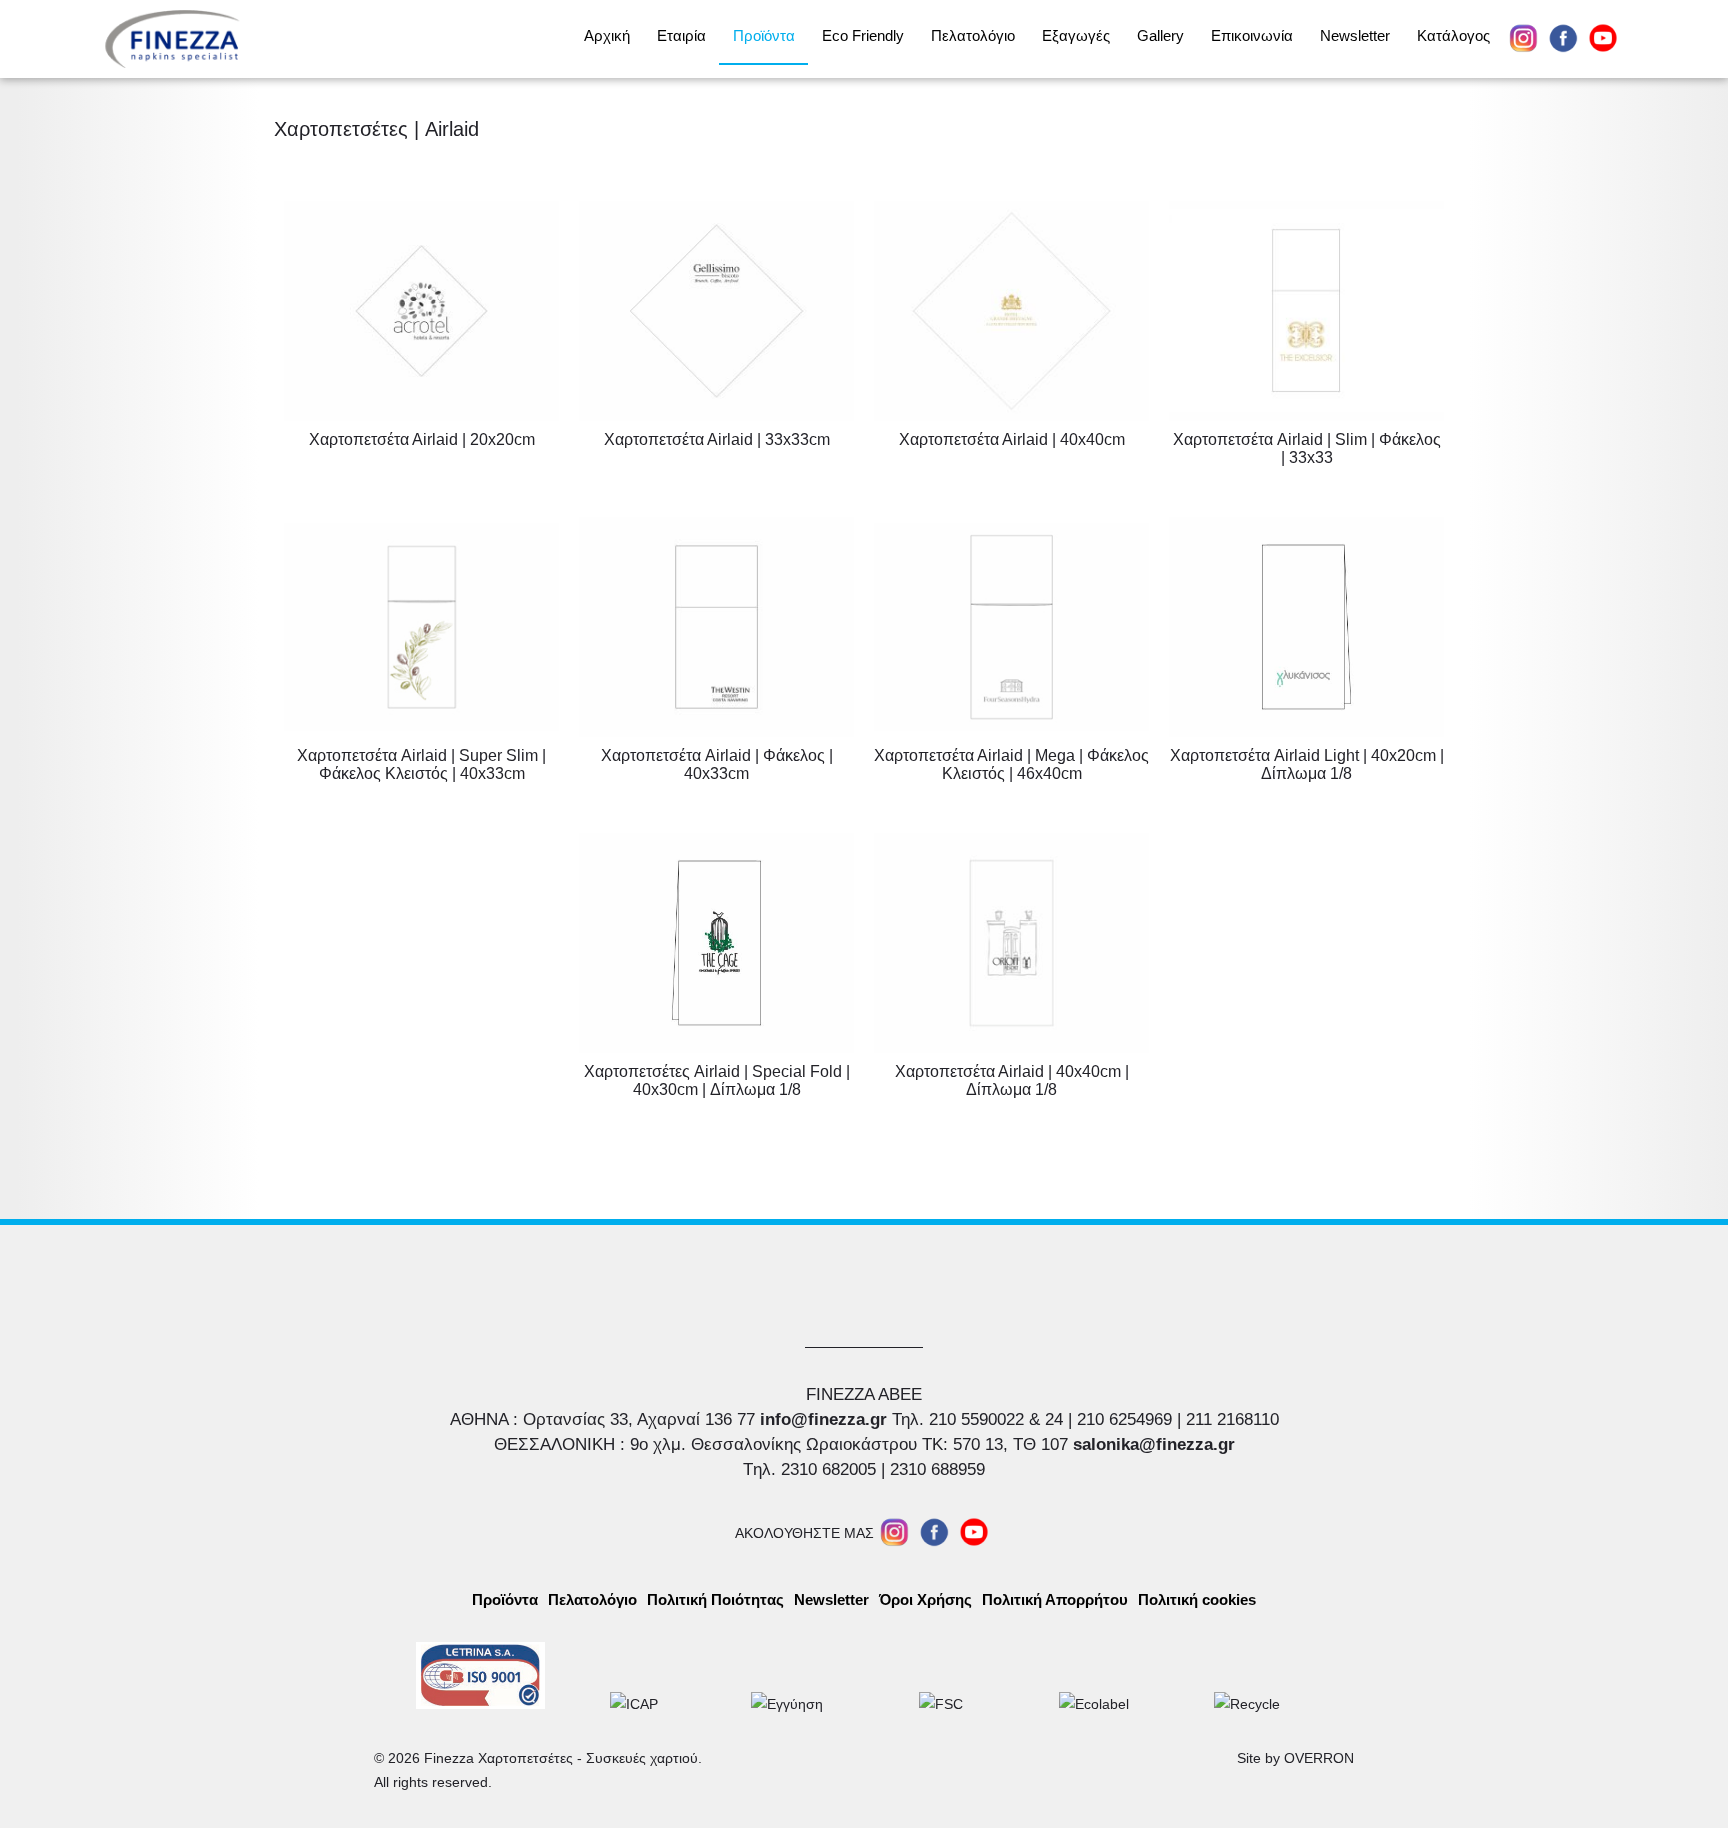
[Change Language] (1675, 39)
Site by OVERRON (1295, 1758)
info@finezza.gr (823, 1419)
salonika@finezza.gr (1154, 1444)
